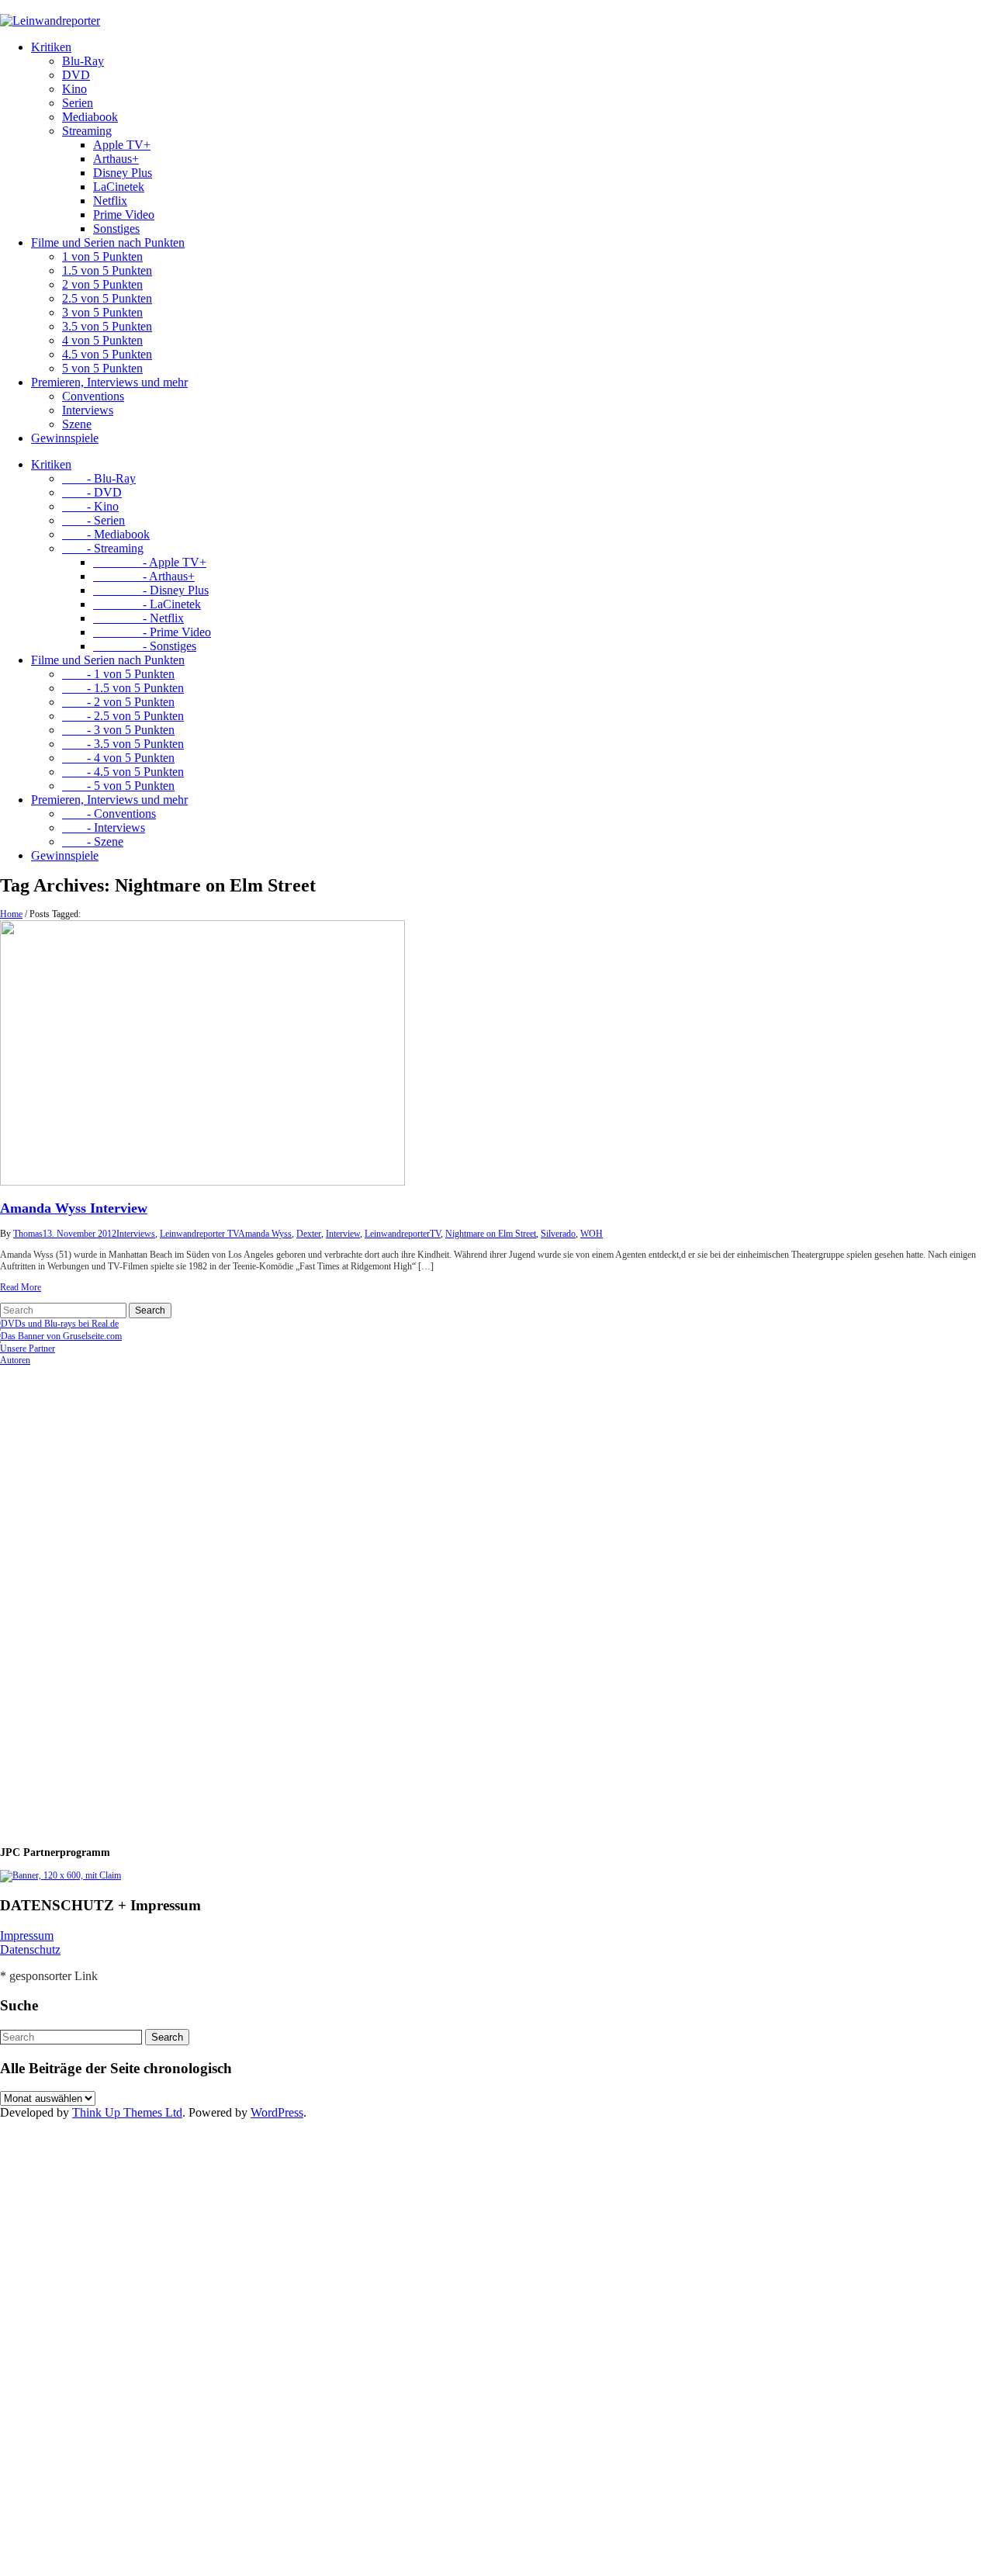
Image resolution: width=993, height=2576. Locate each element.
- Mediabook (106, 534)
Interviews (88, 410)
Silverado (558, 1234)
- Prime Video (152, 632)
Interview (343, 1234)
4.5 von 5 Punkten (107, 354)
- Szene (93, 841)
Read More (21, 1287)
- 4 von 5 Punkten (118, 758)
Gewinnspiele (65, 438)
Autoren (15, 1360)
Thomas (28, 1234)
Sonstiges (116, 229)
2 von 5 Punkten (102, 284)
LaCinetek (119, 187)
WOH (592, 1234)
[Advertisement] (101, 1599)
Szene (77, 424)
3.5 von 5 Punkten (107, 326)
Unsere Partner (28, 1349)
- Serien (93, 520)
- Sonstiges (145, 646)
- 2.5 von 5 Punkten (123, 716)
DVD (76, 75)
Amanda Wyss (265, 1234)
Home (11, 914)
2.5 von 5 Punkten (107, 298)
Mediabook (90, 117)
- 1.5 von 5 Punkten (123, 688)
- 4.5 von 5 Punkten (123, 772)
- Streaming (103, 548)
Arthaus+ (116, 159)
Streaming (87, 131)
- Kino (90, 506)
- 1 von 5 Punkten (118, 674)
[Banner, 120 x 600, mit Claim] (61, 1875)
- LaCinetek (147, 604)
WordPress (277, 2112)
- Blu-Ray (99, 478)
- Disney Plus (151, 590)
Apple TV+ (122, 145)
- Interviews (104, 828)
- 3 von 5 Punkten (118, 730)
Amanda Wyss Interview (74, 1208)
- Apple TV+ (150, 562)
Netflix (110, 201)
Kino (74, 89)
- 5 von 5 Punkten (118, 786)
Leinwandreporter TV (199, 1234)
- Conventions (109, 814)
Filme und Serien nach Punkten (108, 242)
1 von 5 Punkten (102, 256)
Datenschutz (30, 1949)
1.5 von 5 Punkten (107, 270)
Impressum (27, 1935)
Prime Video (124, 215)
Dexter (309, 1234)
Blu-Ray (83, 61)
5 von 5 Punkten (102, 368)
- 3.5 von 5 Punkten (123, 744)
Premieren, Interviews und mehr (109, 382)
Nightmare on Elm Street (491, 1234)
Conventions (93, 396)
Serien (78, 103)
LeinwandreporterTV (403, 1234)
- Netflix (138, 618)
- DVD (92, 492)
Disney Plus (123, 173)
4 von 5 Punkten (102, 340)
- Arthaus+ (144, 576)
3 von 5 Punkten (102, 312)
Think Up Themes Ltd (127, 2112)
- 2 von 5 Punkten (118, 702)
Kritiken (51, 47)
